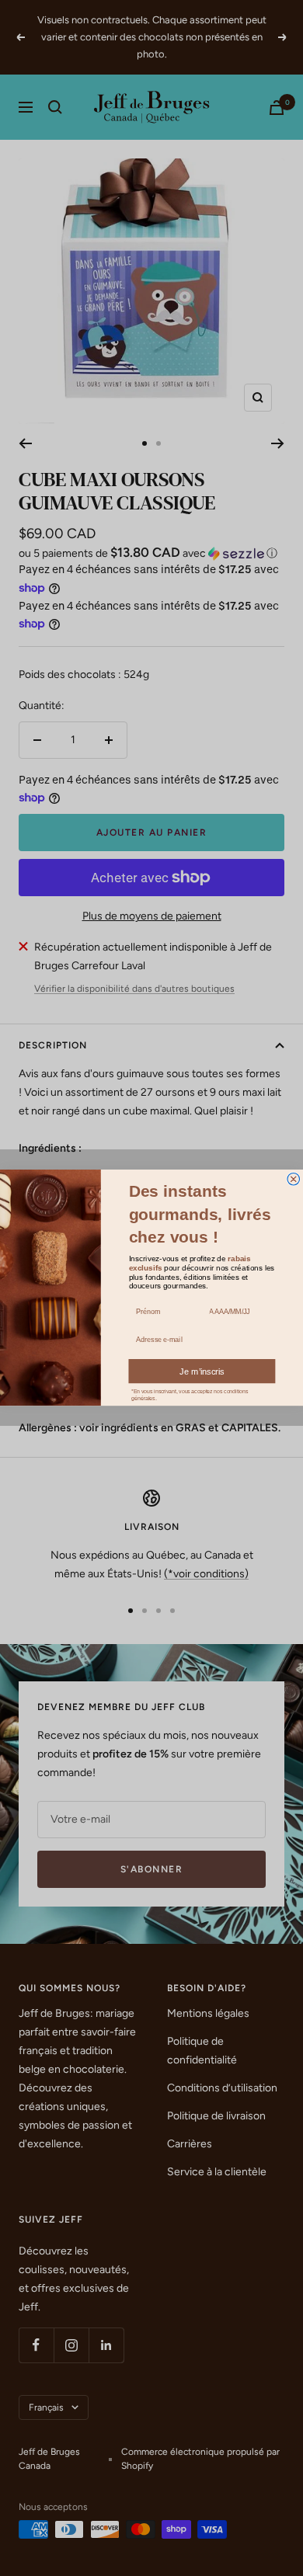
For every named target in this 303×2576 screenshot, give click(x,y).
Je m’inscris (202, 1371)
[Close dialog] (294, 1180)
